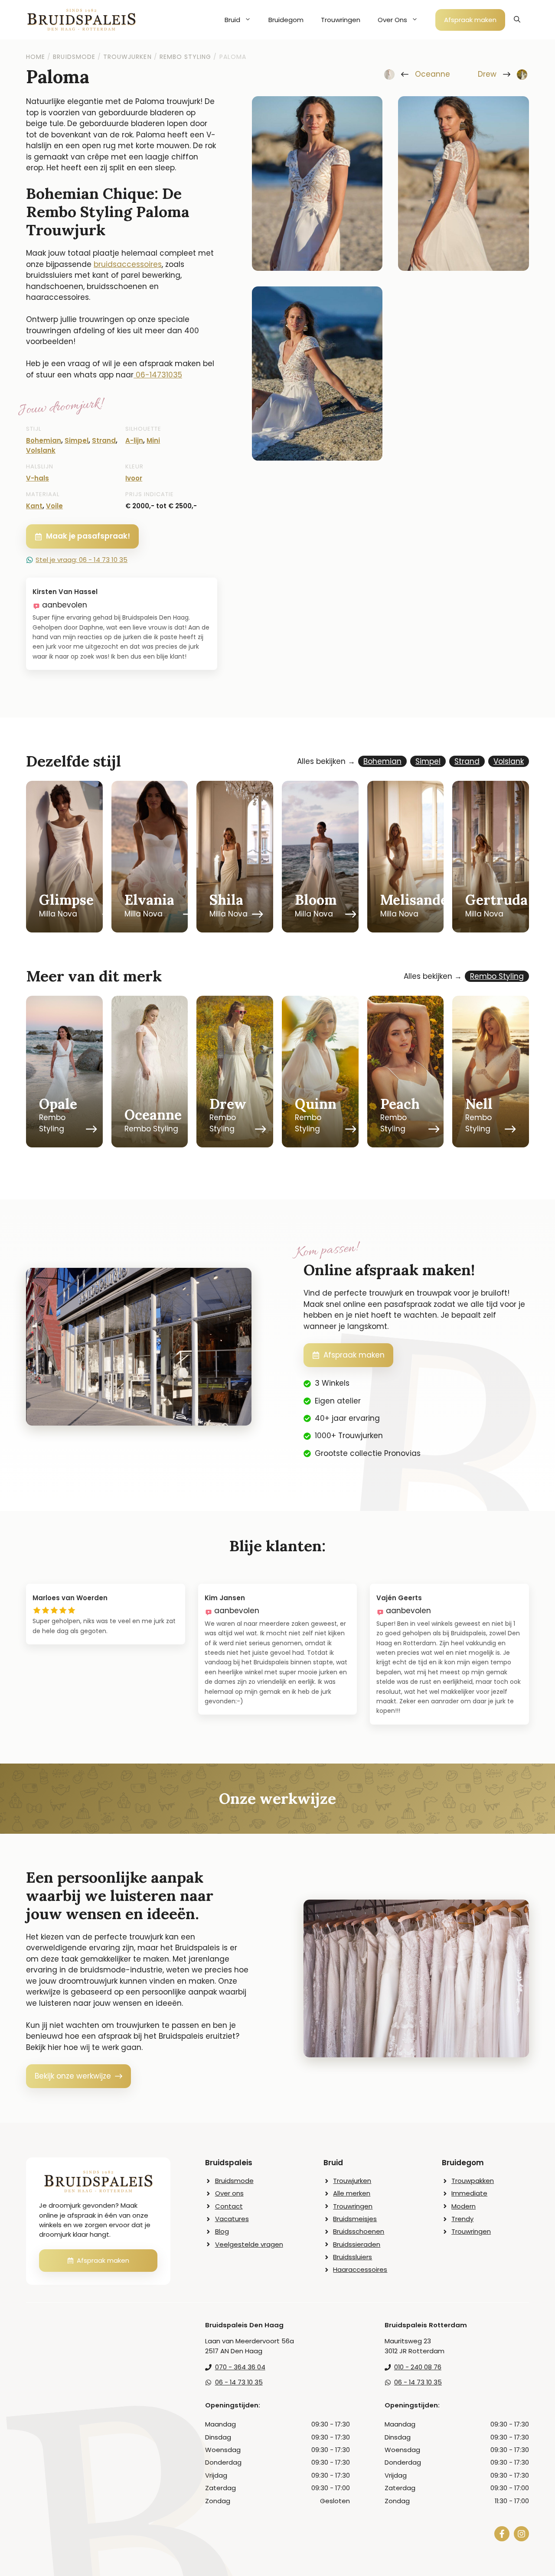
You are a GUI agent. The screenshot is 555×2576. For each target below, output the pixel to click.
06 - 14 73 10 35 (239, 2382)
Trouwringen (341, 20)
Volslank (41, 450)
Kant (34, 506)
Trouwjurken (352, 2181)
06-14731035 (159, 375)
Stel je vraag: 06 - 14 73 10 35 (82, 560)
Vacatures (232, 2219)
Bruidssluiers (353, 2257)
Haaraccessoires (360, 2269)
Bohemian (44, 440)
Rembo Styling (497, 976)
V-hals (38, 478)
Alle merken (352, 2193)
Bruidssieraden (357, 2244)
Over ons (229, 2193)
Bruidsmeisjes (355, 2219)
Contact (229, 2206)
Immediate (469, 2193)
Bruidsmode (234, 2181)
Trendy (462, 2219)
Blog (222, 2231)
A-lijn (134, 440)
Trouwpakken (473, 2181)
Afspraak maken (470, 20)
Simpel (77, 440)
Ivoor (134, 478)
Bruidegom (286, 20)
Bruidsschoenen (359, 2231)
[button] (517, 20)
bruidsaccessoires (128, 264)
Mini (153, 440)
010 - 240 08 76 (418, 2367)
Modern (464, 2206)
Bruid (232, 20)
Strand (104, 440)
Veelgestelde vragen (249, 2244)
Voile (54, 506)
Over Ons (392, 20)
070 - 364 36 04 (240, 2367)
